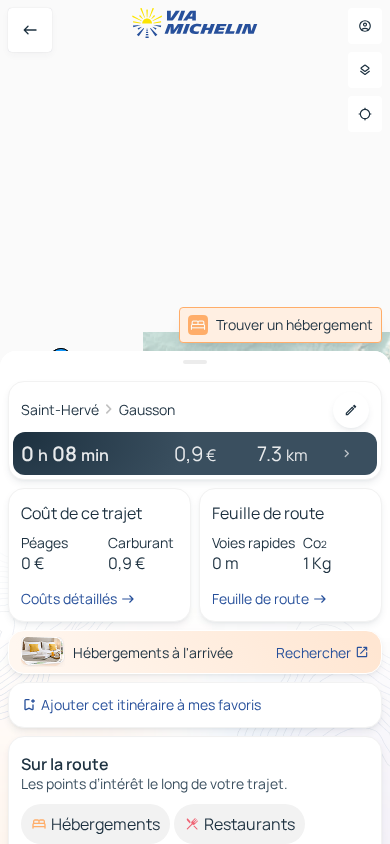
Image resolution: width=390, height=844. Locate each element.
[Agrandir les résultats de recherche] (195, 362)
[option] (95, 824)
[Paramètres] (365, 70)
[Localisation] (365, 114)
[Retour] (30, 30)
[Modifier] (351, 410)
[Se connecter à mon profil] (365, 26)
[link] (280, 325)
